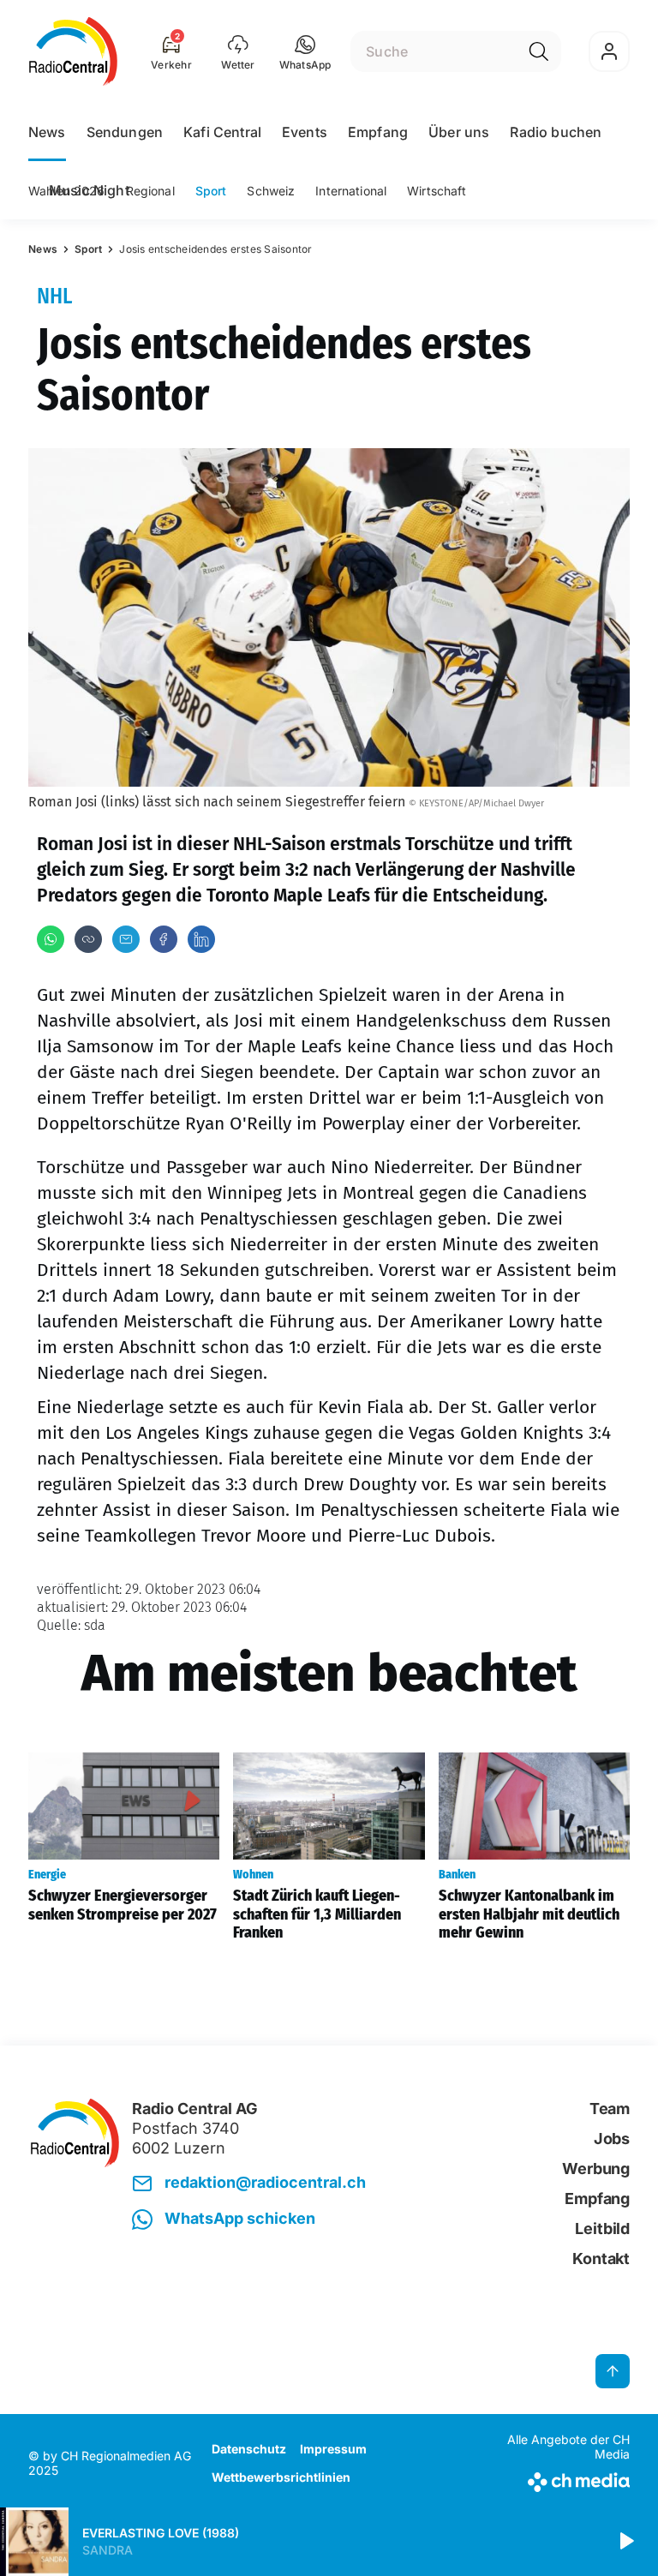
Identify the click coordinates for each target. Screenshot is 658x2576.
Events (305, 132)
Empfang (378, 132)
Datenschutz (249, 2449)
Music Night (89, 190)
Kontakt (601, 2258)
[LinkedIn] (201, 939)
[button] (305, 51)
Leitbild (602, 2229)
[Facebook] (164, 939)
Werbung (596, 2169)
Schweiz (271, 191)
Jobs (612, 2139)
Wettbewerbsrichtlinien (281, 2477)
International (351, 191)
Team (610, 2109)
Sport (211, 191)
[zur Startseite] (73, 51)
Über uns (459, 132)
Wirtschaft (437, 191)
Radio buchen (556, 132)
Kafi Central (222, 132)
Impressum (333, 2449)
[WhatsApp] (51, 939)
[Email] (126, 939)
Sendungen (125, 132)
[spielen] (625, 2542)
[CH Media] (560, 2479)
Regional (150, 191)
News (47, 132)
